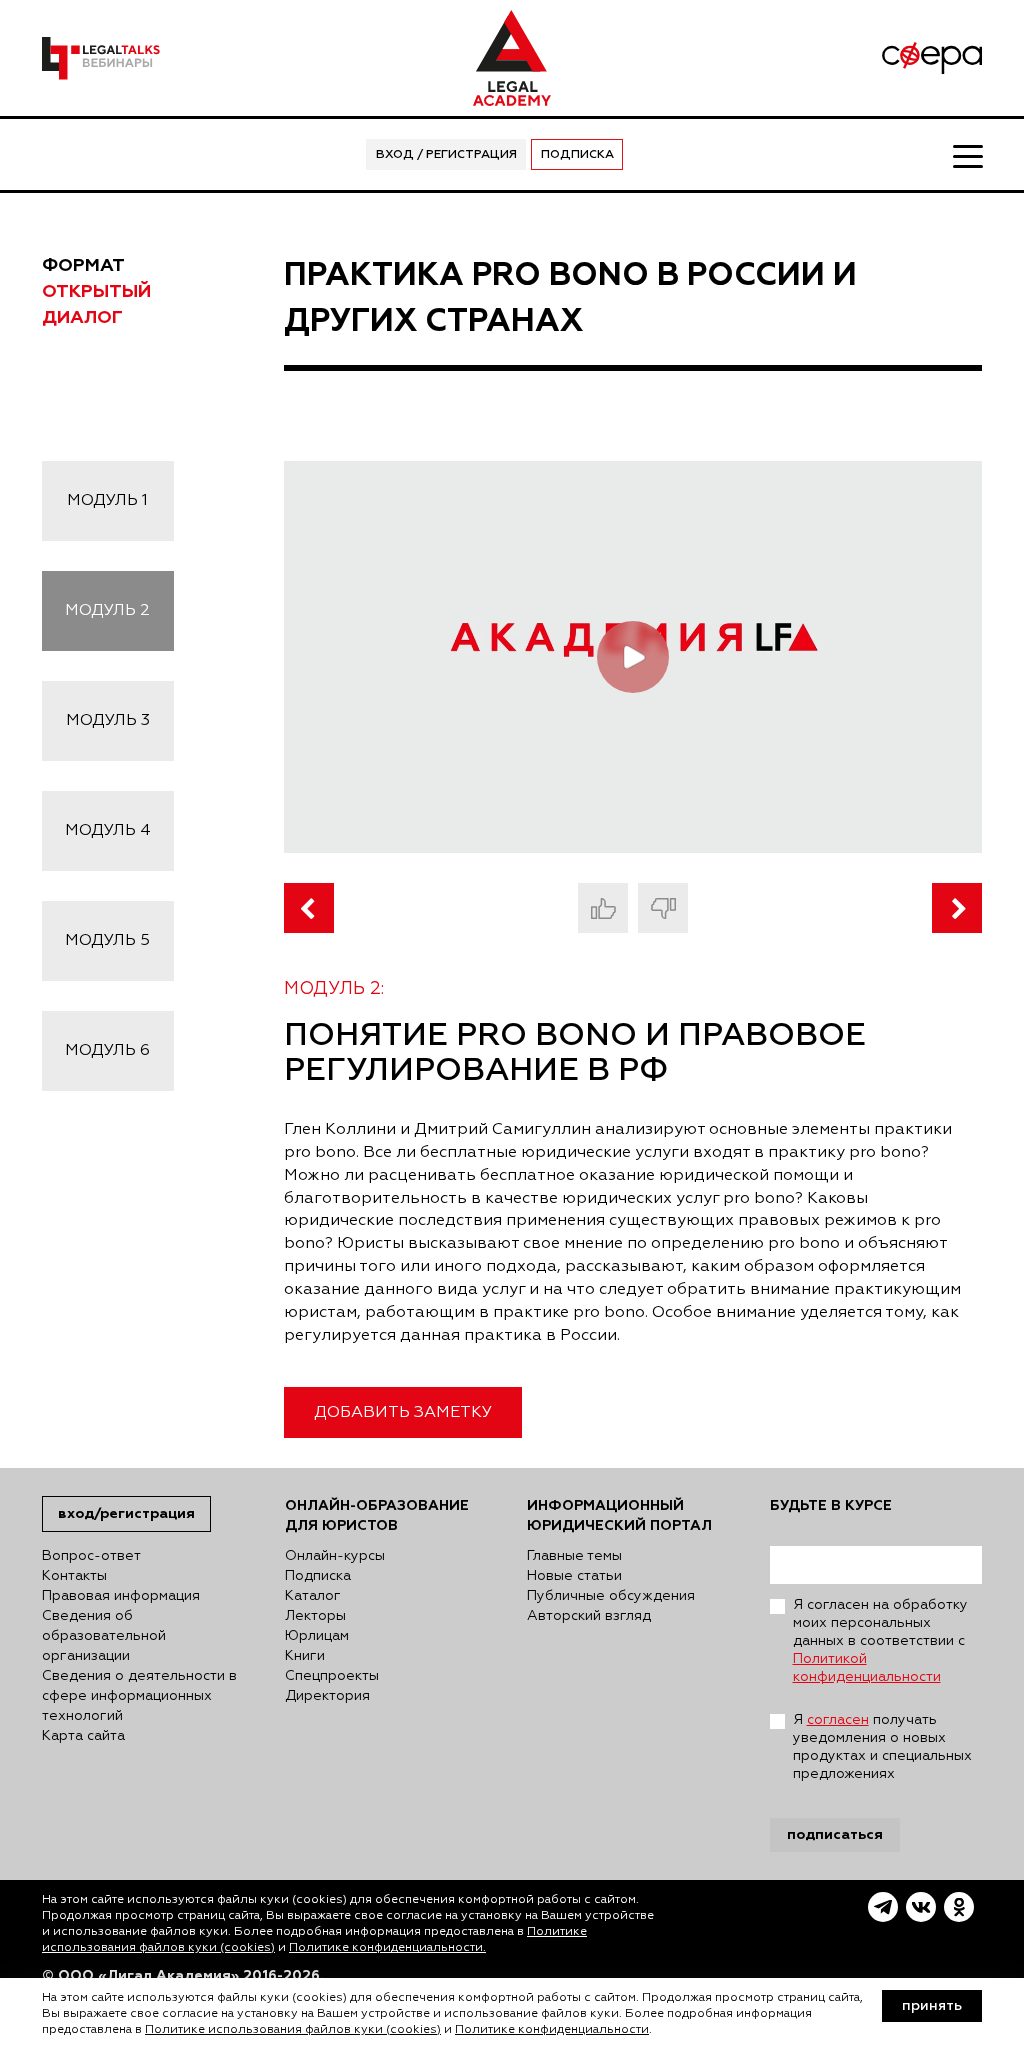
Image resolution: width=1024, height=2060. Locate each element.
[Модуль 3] (957, 908)
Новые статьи (574, 1576)
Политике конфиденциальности (552, 2030)
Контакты (74, 1576)
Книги (305, 1656)
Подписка (577, 155)
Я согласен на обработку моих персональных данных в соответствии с (880, 1641)
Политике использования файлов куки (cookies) (293, 2030)
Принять (932, 2006)
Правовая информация (121, 1596)
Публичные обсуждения (611, 1596)
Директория (327, 1696)
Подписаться (835, 1834)
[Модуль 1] (309, 908)
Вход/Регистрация (126, 1513)
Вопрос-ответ (91, 1556)
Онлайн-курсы (335, 1556)
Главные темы (574, 1556)
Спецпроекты (332, 1676)
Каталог (313, 1596)
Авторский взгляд (589, 1616)
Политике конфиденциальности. (387, 1948)
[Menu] (967, 155)
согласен (838, 1720)
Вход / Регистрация (446, 155)
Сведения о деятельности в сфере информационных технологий (139, 1696)
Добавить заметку (403, 1413)
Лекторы (315, 1616)
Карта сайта (83, 1736)
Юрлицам (317, 1636)
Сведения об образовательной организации (104, 1636)
